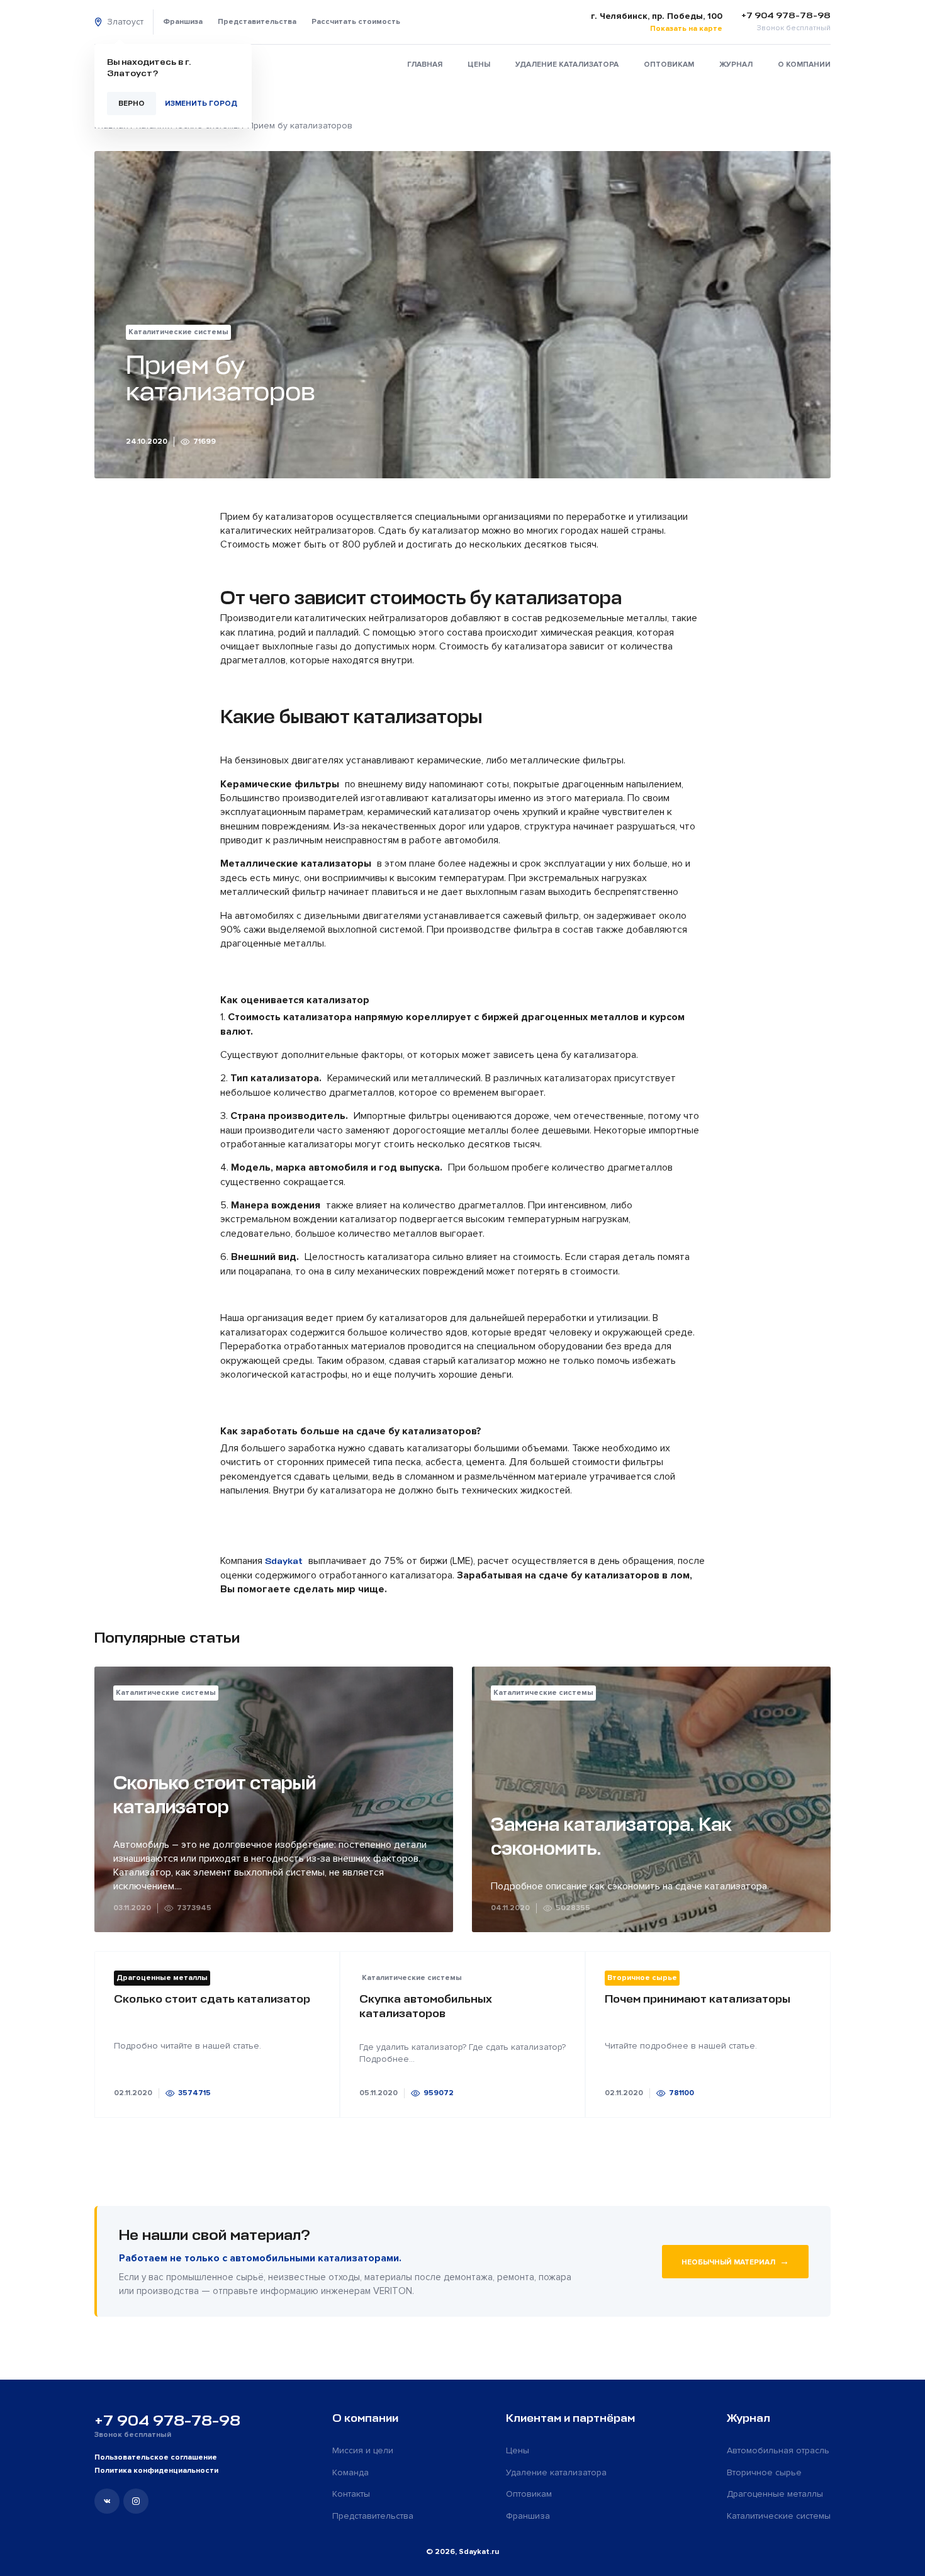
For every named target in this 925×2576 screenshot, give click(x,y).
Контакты (351, 2494)
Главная (425, 65)
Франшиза (183, 22)
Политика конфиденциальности (156, 2471)
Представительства (257, 22)
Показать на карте (686, 29)
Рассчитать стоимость (356, 22)
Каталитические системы (779, 2516)
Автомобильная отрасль (778, 2450)
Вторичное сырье (764, 2472)
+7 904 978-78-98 (167, 2421)
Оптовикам (669, 65)
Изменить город (201, 104)
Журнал (736, 65)
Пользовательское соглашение (156, 2457)
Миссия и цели (363, 2450)
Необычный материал (735, 2261)
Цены (479, 65)
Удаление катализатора (567, 65)
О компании (804, 65)
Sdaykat (284, 1561)
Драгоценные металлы (775, 2494)
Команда (350, 2472)
